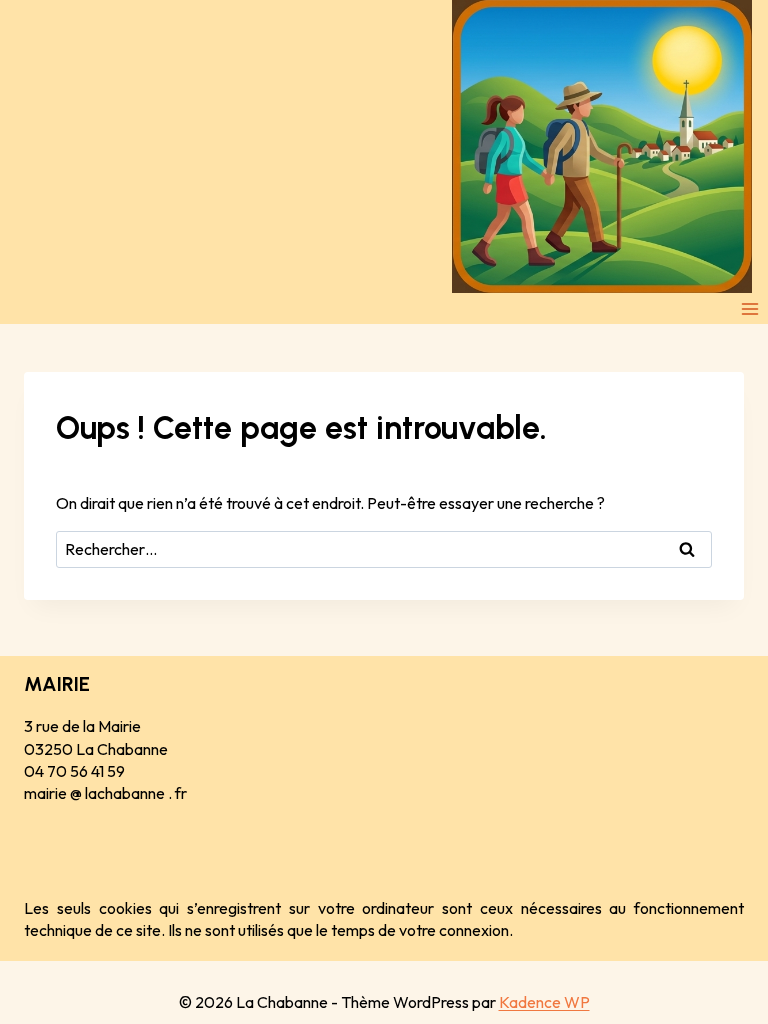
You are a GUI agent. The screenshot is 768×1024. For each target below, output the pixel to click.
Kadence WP (544, 1002)
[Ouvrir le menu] (749, 308)
